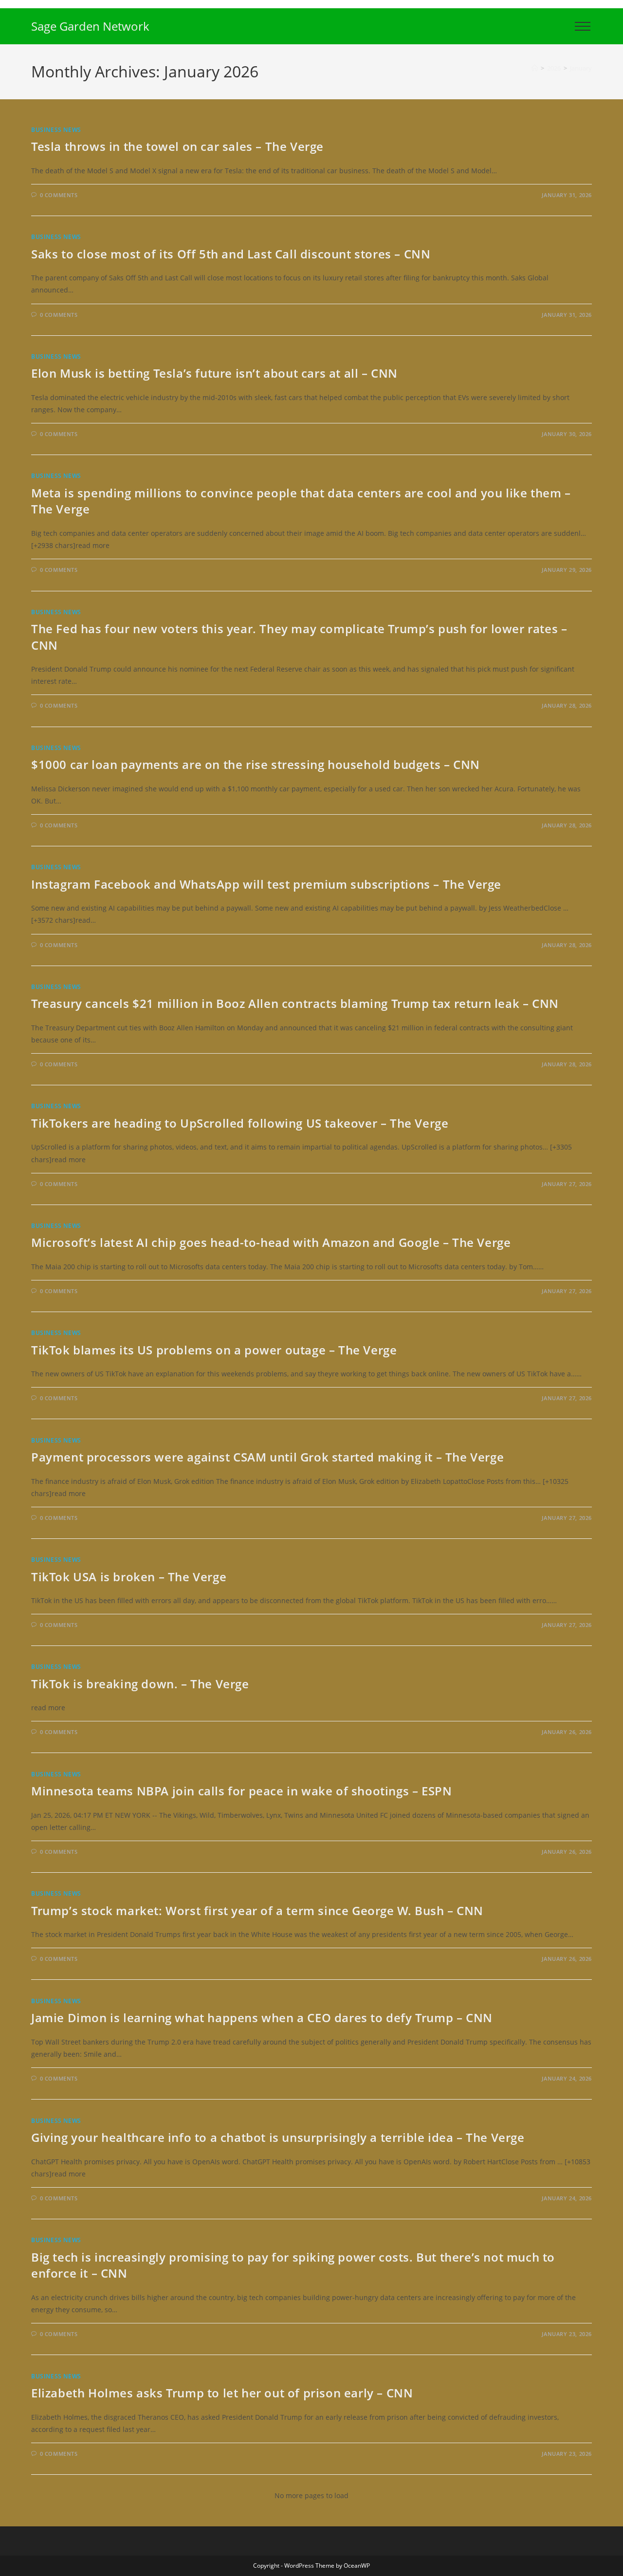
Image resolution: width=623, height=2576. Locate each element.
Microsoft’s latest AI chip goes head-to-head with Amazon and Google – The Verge (271, 1242)
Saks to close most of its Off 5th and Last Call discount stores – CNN (231, 254)
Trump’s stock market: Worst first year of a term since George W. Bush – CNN (257, 1910)
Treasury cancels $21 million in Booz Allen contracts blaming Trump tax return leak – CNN (295, 1003)
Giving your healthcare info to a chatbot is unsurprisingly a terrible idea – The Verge (278, 2137)
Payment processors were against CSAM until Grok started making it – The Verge (267, 1457)
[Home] (535, 68)
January (581, 68)
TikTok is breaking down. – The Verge (140, 1684)
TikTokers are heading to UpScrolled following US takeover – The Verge (240, 1123)
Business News (56, 130)
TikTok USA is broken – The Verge (129, 1577)
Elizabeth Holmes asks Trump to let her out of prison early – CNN (222, 2393)
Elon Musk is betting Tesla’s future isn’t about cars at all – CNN (214, 373)
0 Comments (59, 195)
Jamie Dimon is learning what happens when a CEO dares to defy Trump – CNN (262, 2018)
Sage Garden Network (90, 26)
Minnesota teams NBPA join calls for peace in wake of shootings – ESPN (241, 1791)
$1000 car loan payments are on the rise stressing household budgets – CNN (256, 764)
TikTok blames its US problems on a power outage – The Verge (214, 1350)
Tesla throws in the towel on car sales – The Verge (177, 146)
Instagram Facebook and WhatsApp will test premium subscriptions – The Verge (266, 884)
